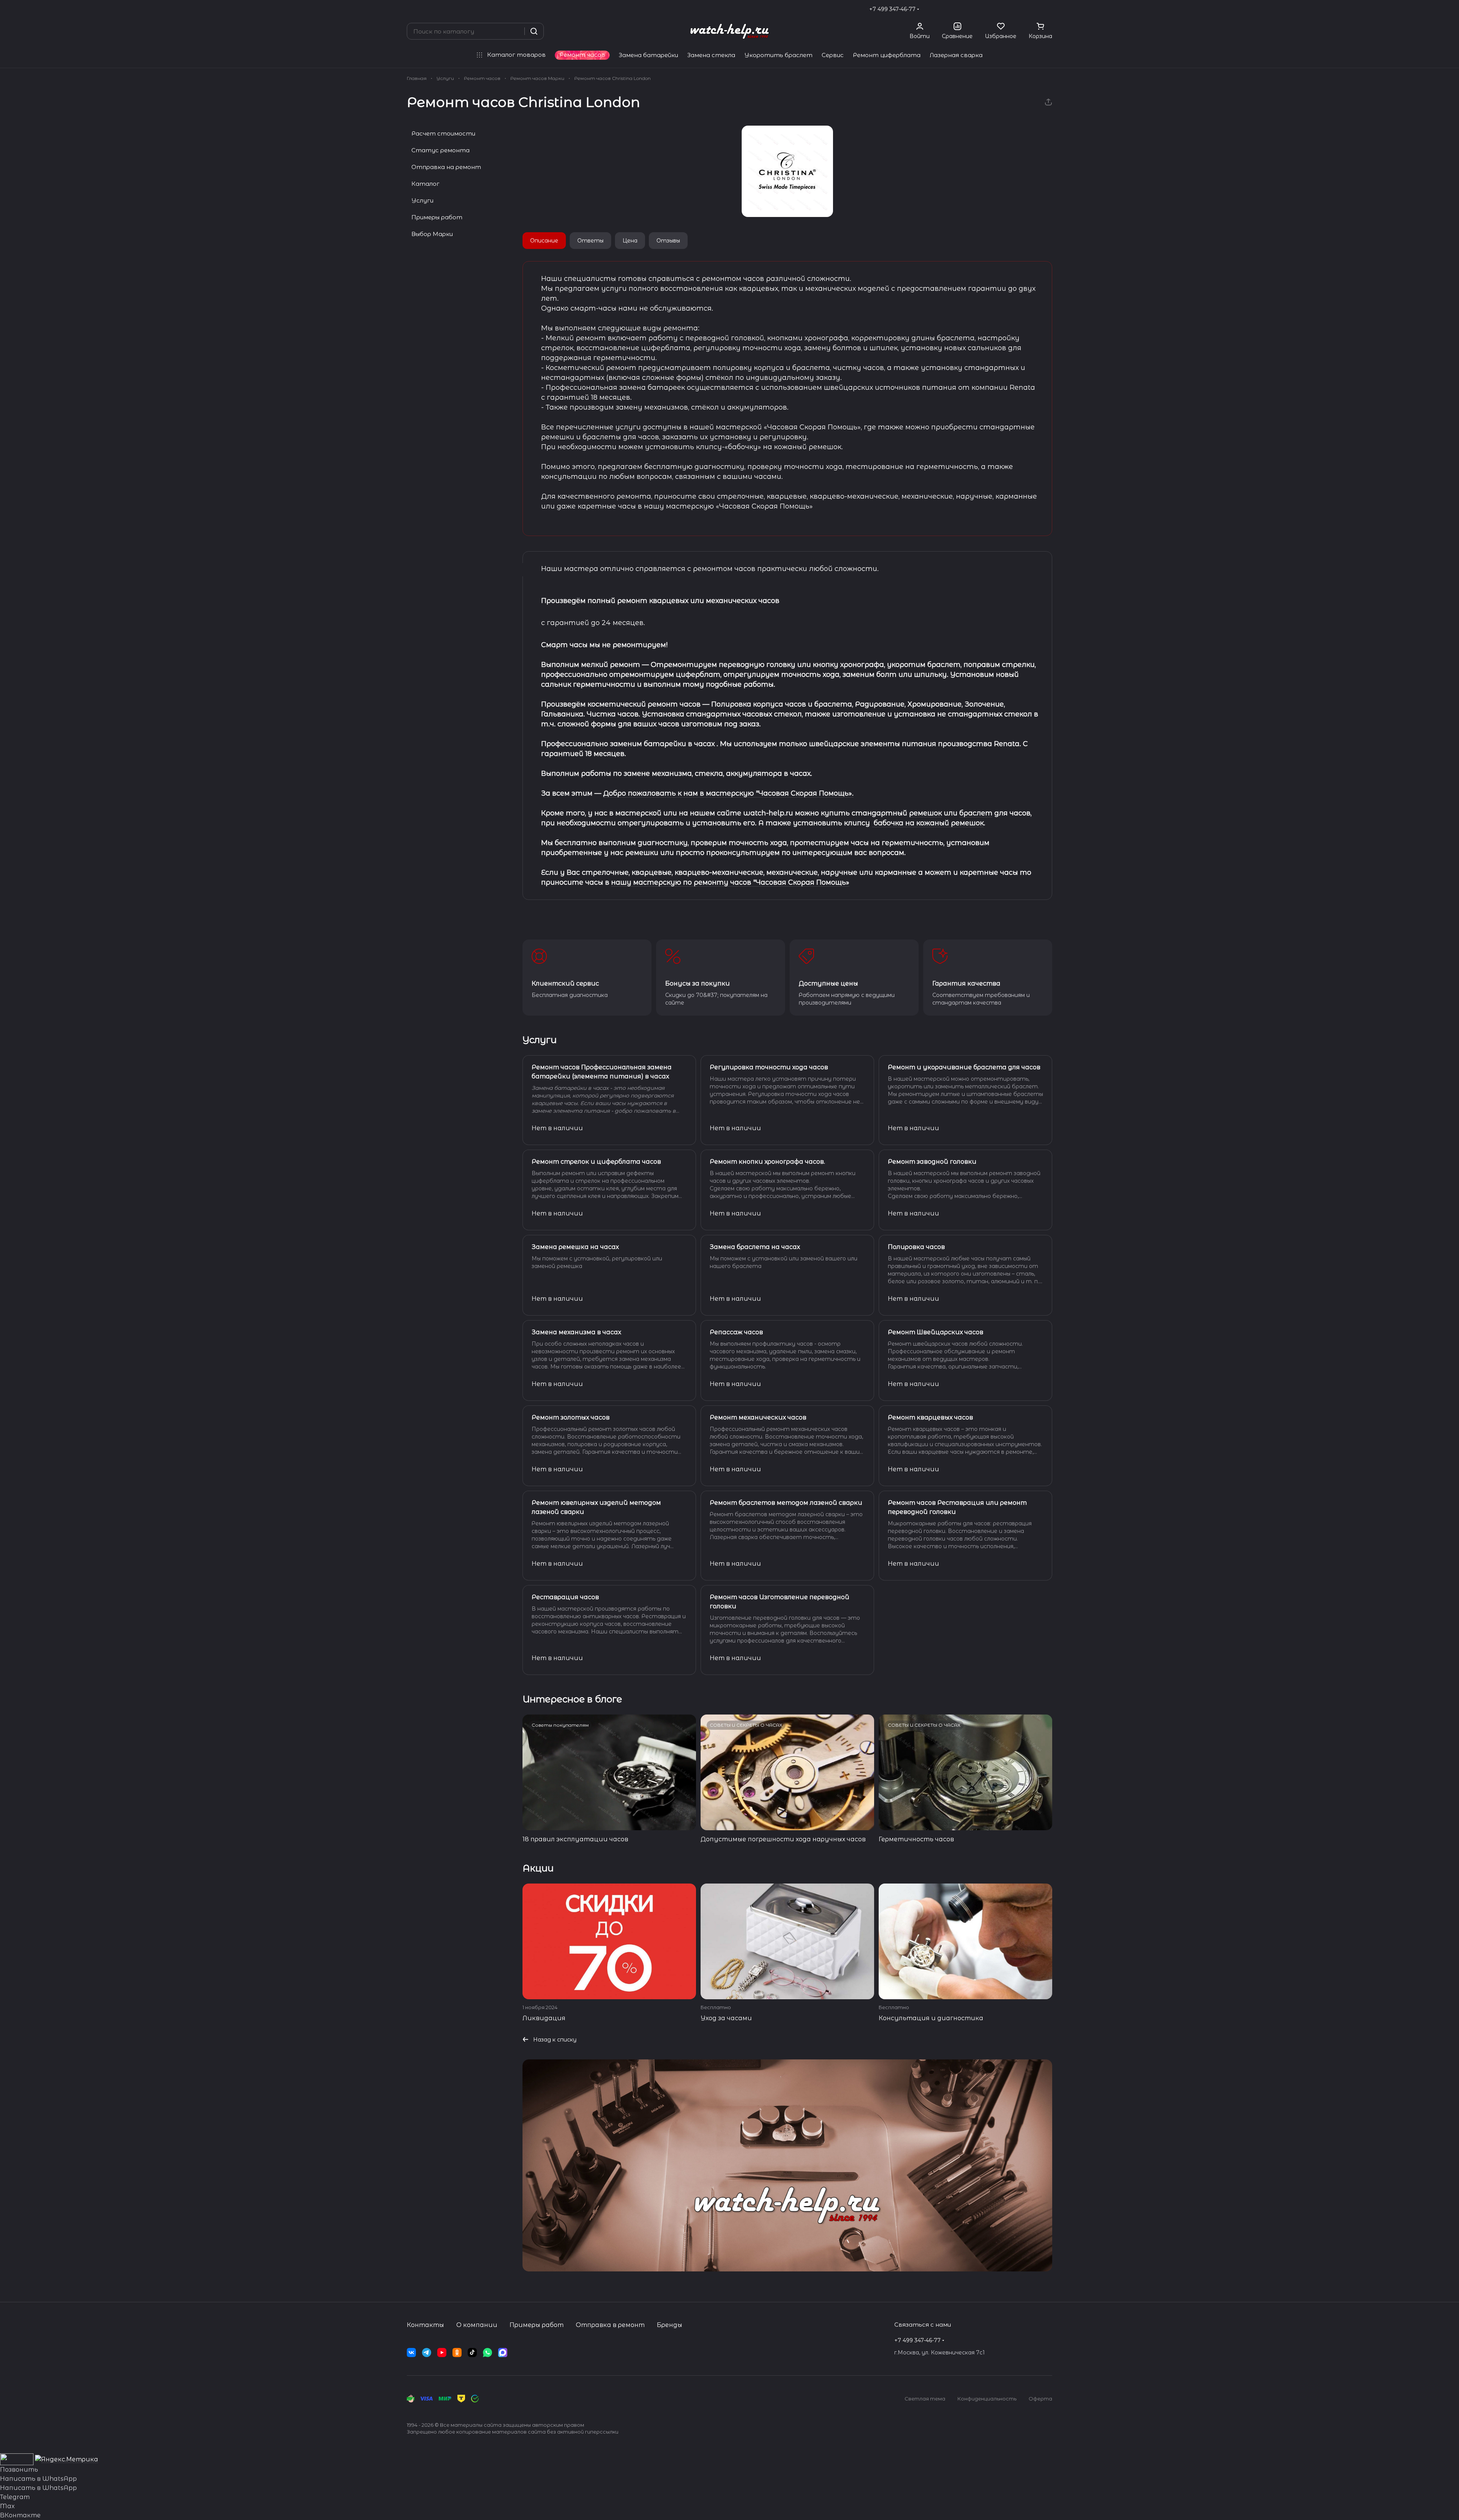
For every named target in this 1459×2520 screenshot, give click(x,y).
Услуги (422, 200)
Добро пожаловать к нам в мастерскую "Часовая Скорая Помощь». (728, 793)
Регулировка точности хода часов (769, 1067)
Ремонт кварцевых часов (930, 1417)
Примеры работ (437, 217)
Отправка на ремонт (446, 167)
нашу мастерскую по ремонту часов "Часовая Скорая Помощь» (730, 882)
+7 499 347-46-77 (892, 9)
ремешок (925, 813)
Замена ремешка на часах (575, 1247)
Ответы (590, 241)
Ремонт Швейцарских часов (936, 1332)
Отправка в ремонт (610, 2325)
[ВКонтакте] (411, 2353)
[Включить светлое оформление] (1049, 9)
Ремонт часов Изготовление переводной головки (780, 1602)
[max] (503, 2353)
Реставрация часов (565, 1597)
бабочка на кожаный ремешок (928, 823)
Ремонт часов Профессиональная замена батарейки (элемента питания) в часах (602, 1072)
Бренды (670, 2325)
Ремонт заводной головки (932, 1162)
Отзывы (668, 241)
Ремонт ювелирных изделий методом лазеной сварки (596, 1507)
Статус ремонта (440, 150)
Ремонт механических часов (758, 1417)
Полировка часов (916, 1247)
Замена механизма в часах (576, 1332)
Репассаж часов (736, 1332)
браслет (976, 813)
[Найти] (534, 31)
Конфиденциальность (987, 2399)
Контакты (425, 2325)
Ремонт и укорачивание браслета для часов (964, 1067)
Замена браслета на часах (755, 1247)
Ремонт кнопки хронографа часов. (767, 1162)
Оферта (1040, 2399)
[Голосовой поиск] (516, 31)
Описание (544, 241)
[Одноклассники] (457, 2353)
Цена (630, 241)
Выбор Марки (432, 234)
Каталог (425, 184)
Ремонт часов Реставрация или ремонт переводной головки (957, 1507)
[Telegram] (427, 2353)
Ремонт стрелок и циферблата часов (596, 1162)
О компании (477, 2325)
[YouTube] (442, 2353)
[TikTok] (472, 2353)
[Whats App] (487, 2353)
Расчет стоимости (443, 133)
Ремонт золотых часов (571, 1417)
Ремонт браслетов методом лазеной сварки (786, 1503)
